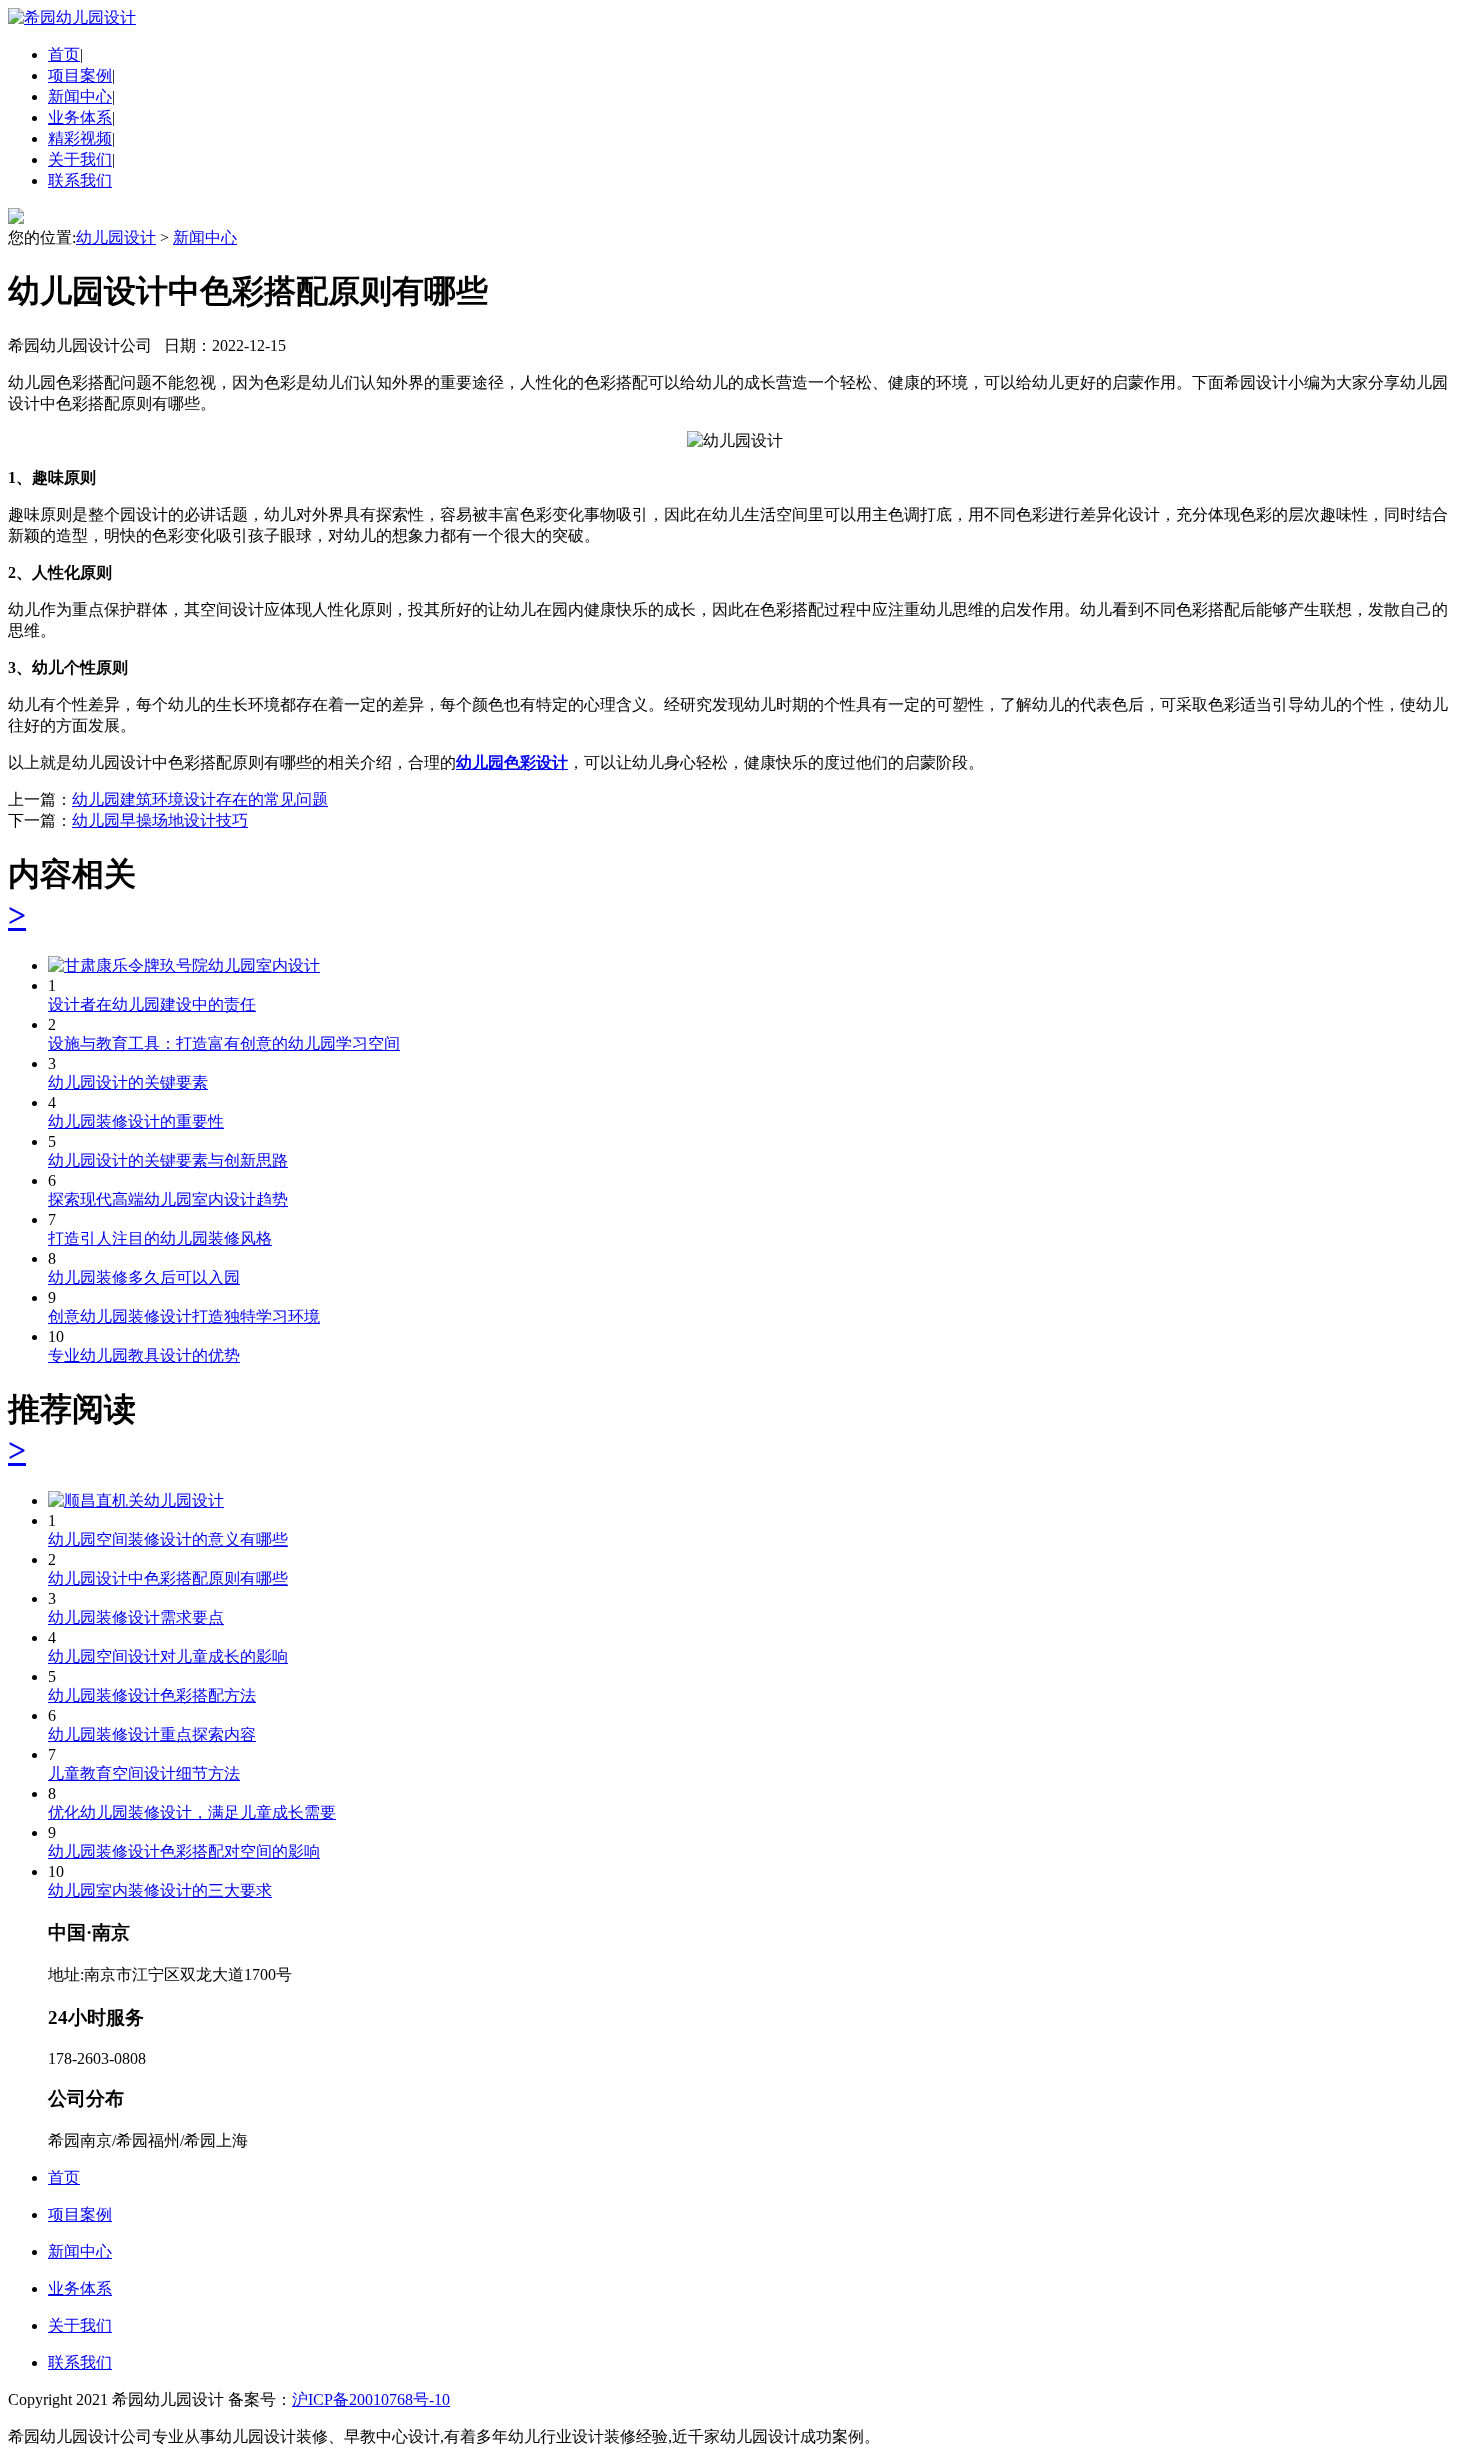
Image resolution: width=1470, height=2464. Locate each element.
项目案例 (80, 75)
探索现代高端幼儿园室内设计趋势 (168, 1199)
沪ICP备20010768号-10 (371, 2399)
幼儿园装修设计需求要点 (136, 1617)
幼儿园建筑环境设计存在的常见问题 (200, 799)
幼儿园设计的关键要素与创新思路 (168, 1160)
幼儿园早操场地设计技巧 (160, 820)
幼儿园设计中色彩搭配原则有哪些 (168, 1578)
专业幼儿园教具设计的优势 (144, 1355)
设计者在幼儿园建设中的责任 (152, 1004)
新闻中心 (80, 96)
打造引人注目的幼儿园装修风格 (160, 1238)
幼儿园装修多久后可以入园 (144, 1277)
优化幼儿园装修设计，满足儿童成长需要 (192, 1812)
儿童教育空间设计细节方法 (144, 1773)
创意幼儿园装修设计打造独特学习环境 (184, 1316)
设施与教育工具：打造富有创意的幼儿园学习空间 (224, 1043)
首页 (64, 54)
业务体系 (80, 117)
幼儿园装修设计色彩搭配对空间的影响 (184, 1851)
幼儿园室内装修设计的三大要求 (160, 1890)
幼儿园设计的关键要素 (128, 1082)
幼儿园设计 (116, 237)
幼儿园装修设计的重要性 (136, 1121)
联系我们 (80, 180)
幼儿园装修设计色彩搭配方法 (152, 1695)
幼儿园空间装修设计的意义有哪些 (168, 1539)
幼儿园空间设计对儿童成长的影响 (168, 1656)
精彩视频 (80, 138)
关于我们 (80, 159)
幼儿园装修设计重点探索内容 (152, 1734)
